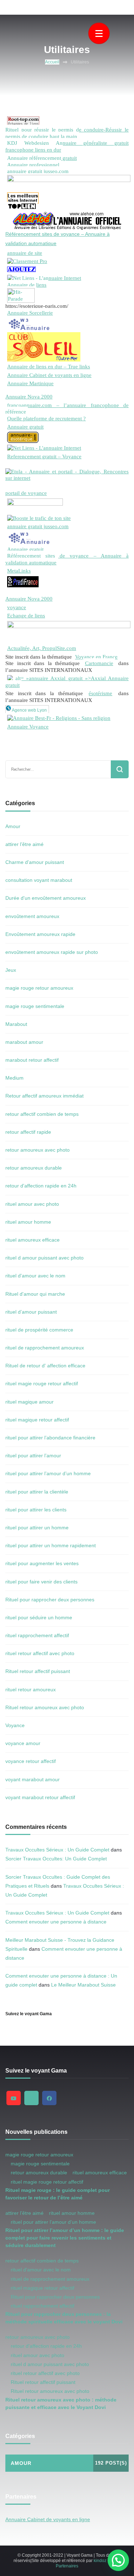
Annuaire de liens (27, 285)
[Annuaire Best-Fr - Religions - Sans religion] (59, 718)
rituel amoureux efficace (33, 1240)
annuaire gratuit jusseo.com (38, 171)
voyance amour (23, 1743)
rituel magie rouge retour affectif (42, 1383)
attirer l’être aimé (24, 844)
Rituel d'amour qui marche (35, 1294)
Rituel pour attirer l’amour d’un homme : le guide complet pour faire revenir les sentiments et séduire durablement (65, 2238)
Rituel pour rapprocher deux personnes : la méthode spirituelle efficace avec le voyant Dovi (64, 2318)
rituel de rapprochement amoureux (45, 1348)
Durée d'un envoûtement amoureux (46, 898)
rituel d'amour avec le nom (35, 1276)
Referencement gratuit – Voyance (44, 456)
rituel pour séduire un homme (39, 1617)
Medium (14, 1078)
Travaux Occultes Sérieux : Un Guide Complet (57, 1850)
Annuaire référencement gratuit (42, 158)
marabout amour (24, 1042)
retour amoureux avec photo (38, 1150)
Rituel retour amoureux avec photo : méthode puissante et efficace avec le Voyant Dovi (61, 2403)
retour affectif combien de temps (42, 1114)
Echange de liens (26, 615)
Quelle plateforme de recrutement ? (46, 418)
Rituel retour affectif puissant (38, 1671)
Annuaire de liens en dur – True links (49, 366)
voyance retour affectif (31, 1761)
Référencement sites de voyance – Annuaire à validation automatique (67, 559)
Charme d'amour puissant (35, 862)
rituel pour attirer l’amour (33, 1456)
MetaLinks (19, 571)
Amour (13, 826)
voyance (17, 607)
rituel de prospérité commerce (39, 1330)
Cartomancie (99, 663)
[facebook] (49, 2098)
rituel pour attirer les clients (36, 1510)
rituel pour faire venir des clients (41, 1582)
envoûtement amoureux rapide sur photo (52, 952)
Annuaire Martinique (30, 383)
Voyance (15, 1725)
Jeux (11, 970)
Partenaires (67, 2566)
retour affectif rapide (28, 1132)
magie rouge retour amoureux (39, 988)
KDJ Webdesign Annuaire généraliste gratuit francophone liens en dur (67, 146)
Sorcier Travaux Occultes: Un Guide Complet (56, 1859)
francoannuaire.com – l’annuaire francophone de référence (67, 408)
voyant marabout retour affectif (40, 1797)
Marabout (16, 1024)
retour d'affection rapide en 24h (41, 1186)
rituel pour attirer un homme (37, 1528)
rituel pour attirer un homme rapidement (51, 1545)
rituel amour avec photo (32, 1204)
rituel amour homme (28, 1222)
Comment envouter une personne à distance (56, 1922)
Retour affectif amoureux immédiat (44, 1096)
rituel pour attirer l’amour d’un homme (48, 1473)
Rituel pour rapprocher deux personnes (50, 1600)
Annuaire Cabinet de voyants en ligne (49, 375)
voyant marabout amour (33, 1779)
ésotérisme (100, 693)
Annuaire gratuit (25, 427)
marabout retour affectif (32, 1060)
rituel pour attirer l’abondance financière (50, 1438)
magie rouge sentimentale (35, 1006)
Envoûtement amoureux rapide (40, 934)
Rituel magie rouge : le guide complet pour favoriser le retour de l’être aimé (58, 2194)
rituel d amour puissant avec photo (44, 1258)
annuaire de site (25, 253)
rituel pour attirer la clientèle (37, 1492)
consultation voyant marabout (39, 880)
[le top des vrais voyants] (23, 579)
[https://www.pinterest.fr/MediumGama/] (31, 2098)
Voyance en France (96, 657)
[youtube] (14, 2098)
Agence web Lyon (29, 710)
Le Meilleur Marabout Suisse (83, 1985)
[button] (118, 2560)
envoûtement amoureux (32, 916)
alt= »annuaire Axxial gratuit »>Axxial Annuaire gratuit (67, 681)
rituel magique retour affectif (37, 1420)
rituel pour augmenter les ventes (42, 1563)
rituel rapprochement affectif (37, 1635)
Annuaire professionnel (33, 165)
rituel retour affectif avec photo (40, 1653)
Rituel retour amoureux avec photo (45, 1707)
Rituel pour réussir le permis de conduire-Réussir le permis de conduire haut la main (67, 133)
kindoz (100, 2561)
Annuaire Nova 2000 (29, 396)
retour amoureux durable (34, 1168)
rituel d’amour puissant (31, 1312)
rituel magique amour (29, 1402)
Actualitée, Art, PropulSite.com (42, 648)
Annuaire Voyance (28, 727)
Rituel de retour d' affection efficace (45, 1366)
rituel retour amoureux (31, 1690)
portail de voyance (26, 493)
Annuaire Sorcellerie (30, 313)
